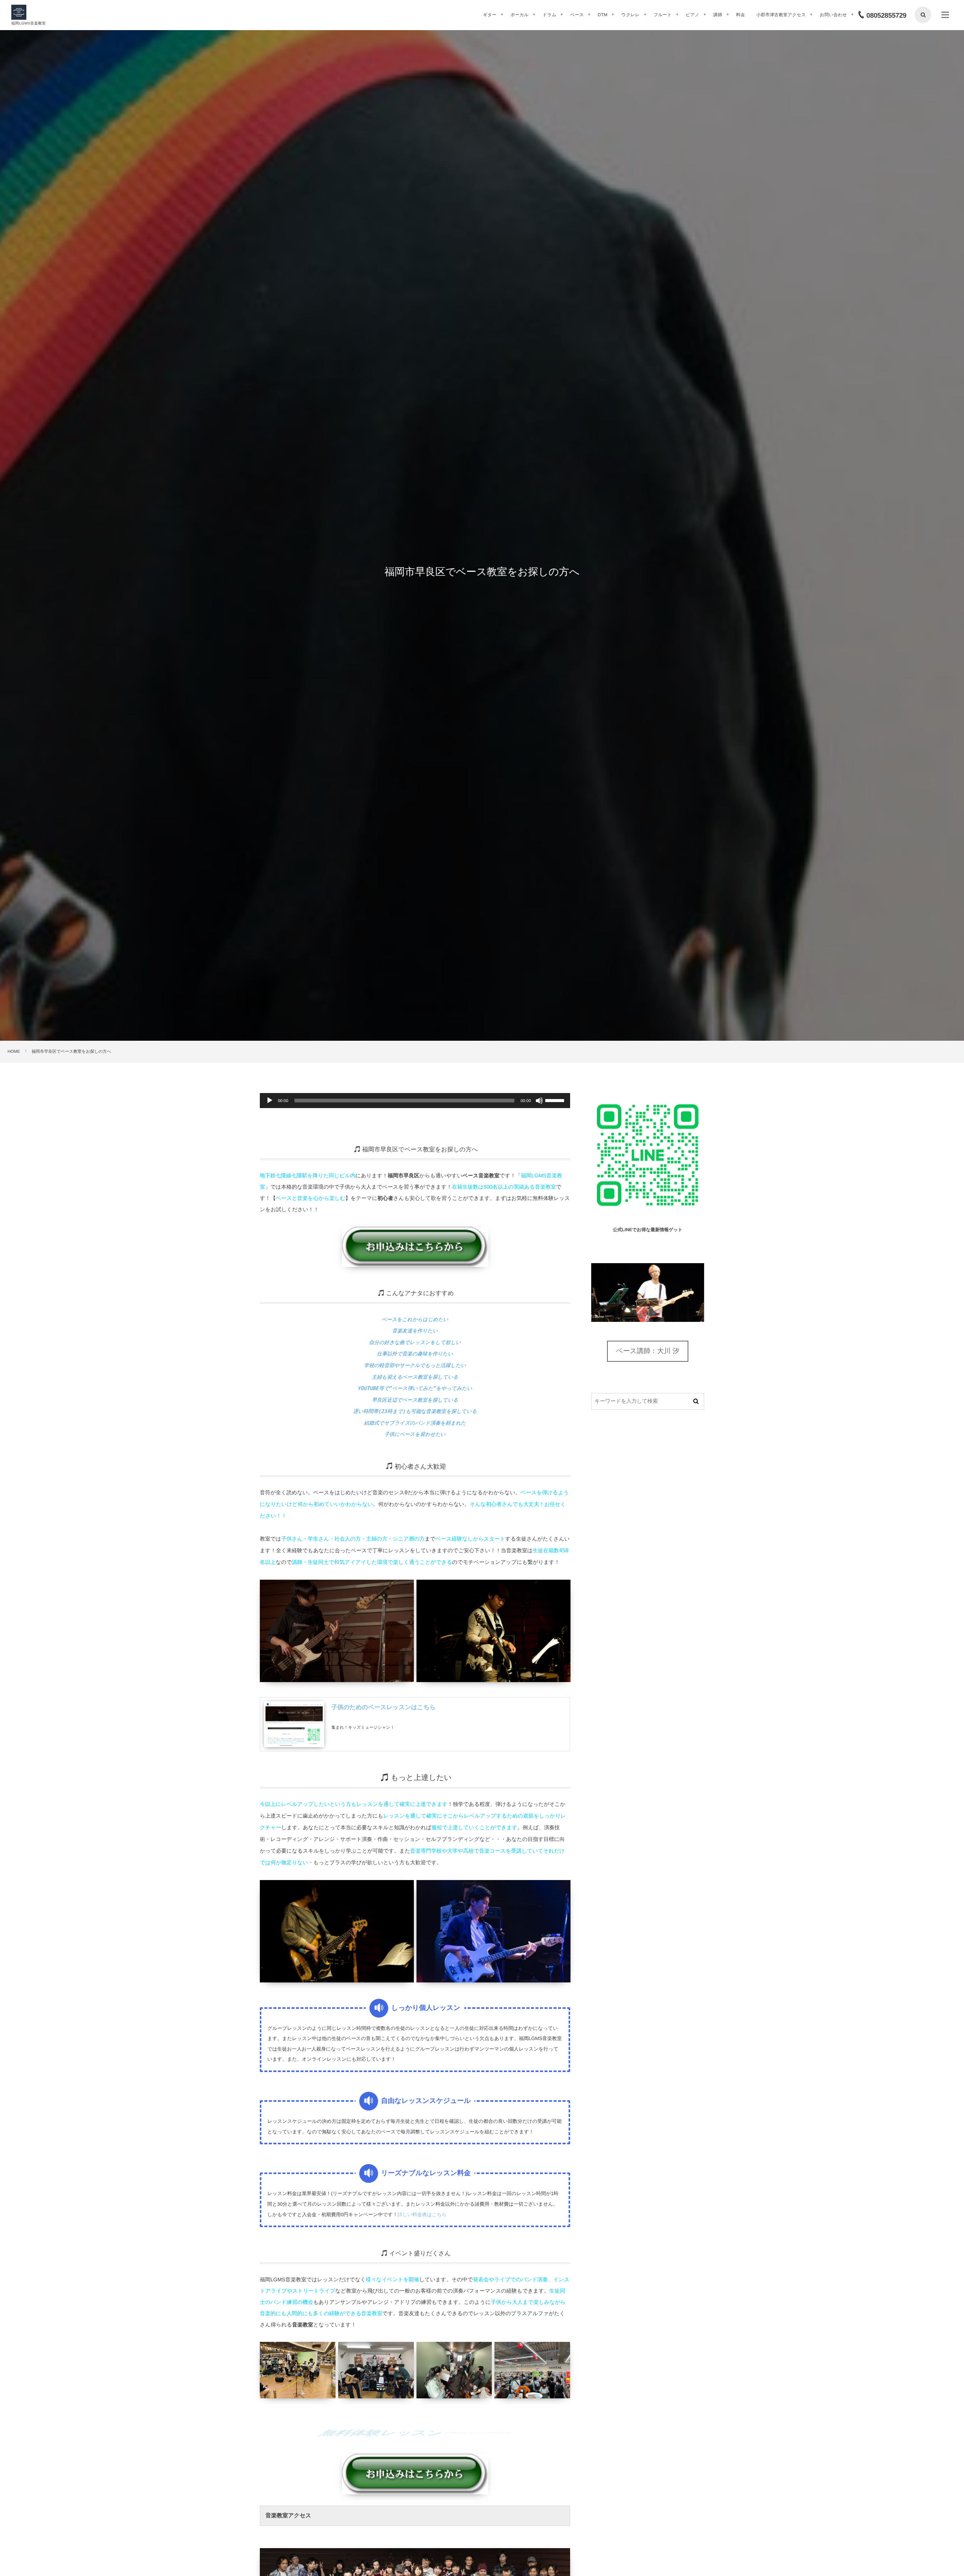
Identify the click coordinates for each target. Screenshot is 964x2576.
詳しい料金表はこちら (422, 2214)
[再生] (270, 1101)
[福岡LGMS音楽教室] (19, 12)
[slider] (556, 1100)
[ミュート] (539, 1101)
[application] (415, 1101)
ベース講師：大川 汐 (648, 1351)
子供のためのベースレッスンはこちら (384, 1707)
